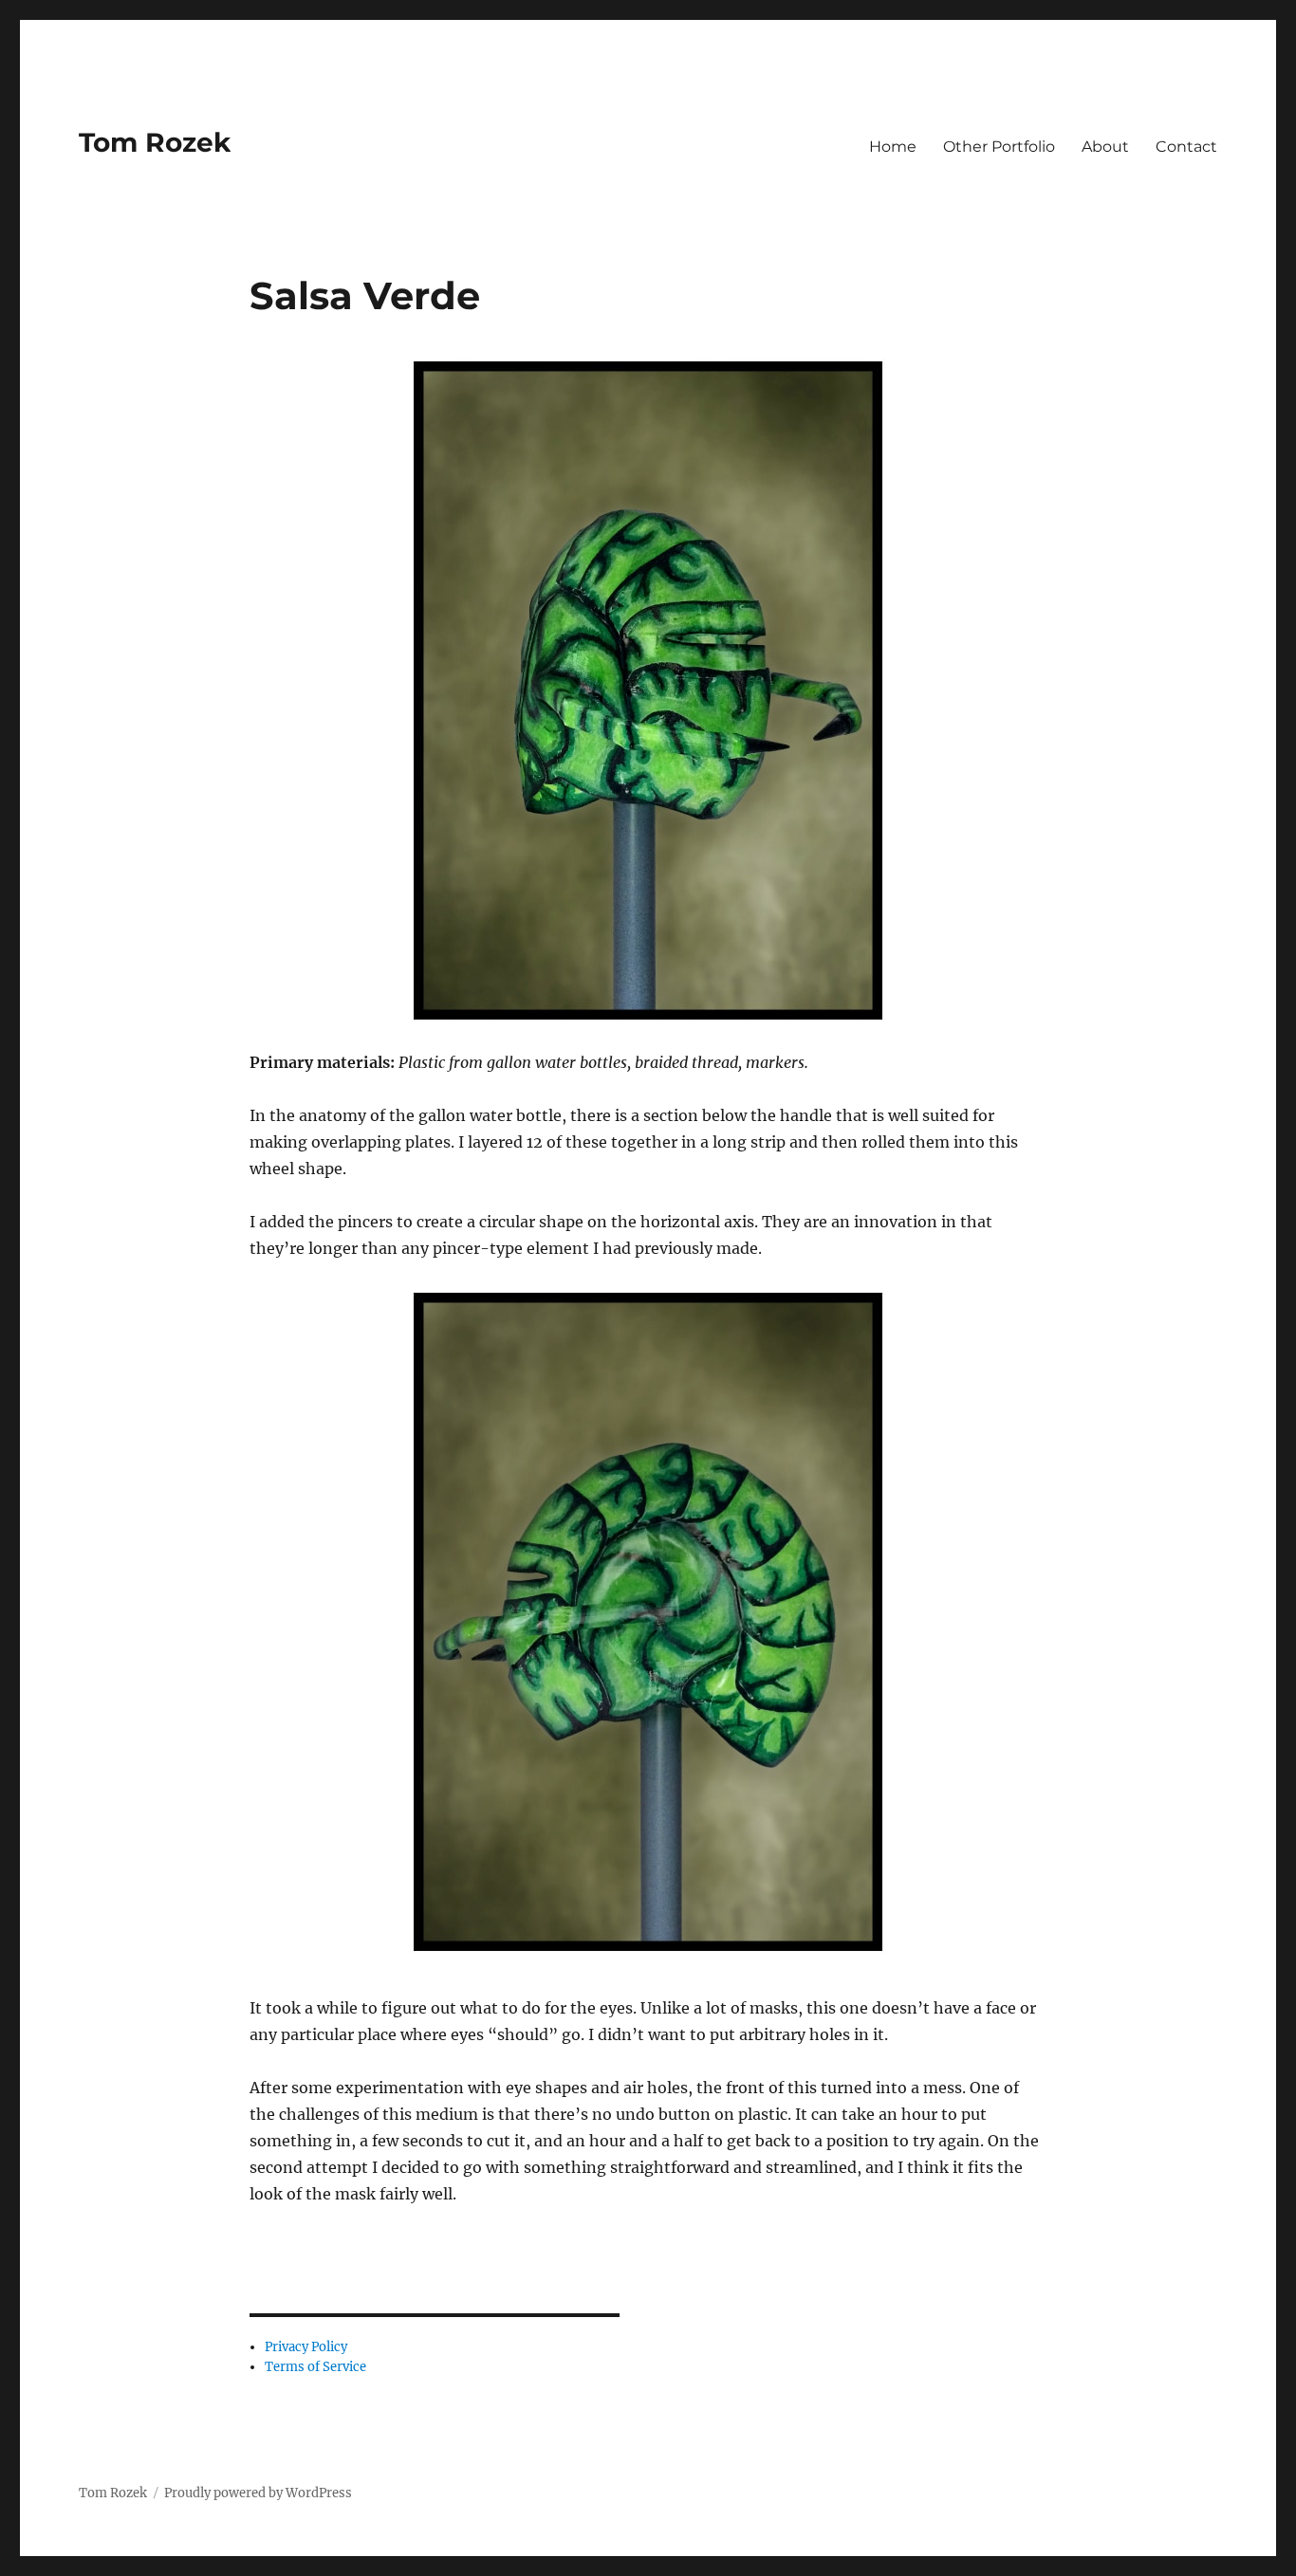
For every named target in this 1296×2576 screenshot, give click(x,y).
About (1105, 147)
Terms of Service (315, 2367)
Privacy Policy (306, 2347)
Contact (1186, 147)
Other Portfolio (999, 147)
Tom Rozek (155, 142)
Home (893, 147)
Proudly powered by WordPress (258, 2493)
